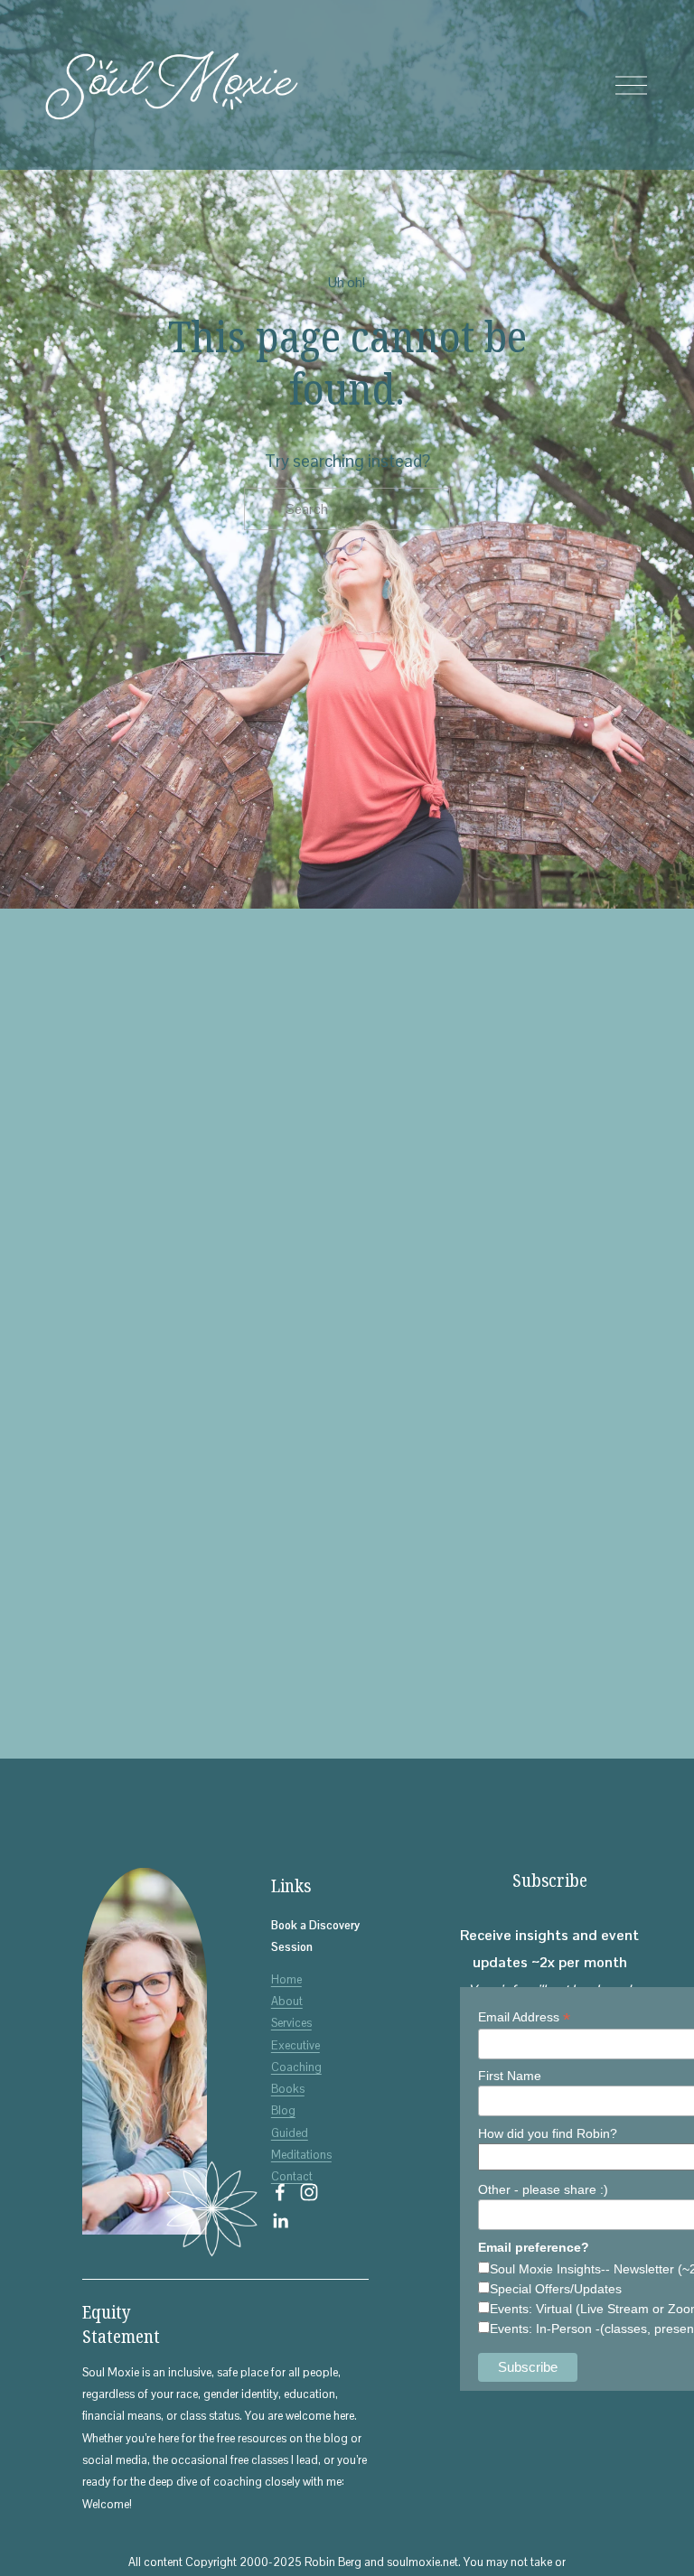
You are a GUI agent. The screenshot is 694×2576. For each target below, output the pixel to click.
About (287, 2001)
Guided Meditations (301, 2144)
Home (286, 1979)
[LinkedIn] (280, 2221)
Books (288, 2089)
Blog (283, 2110)
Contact (292, 2176)
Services (291, 2023)
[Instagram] (309, 2192)
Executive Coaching (296, 2056)
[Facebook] (280, 2192)
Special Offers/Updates (556, 2289)
